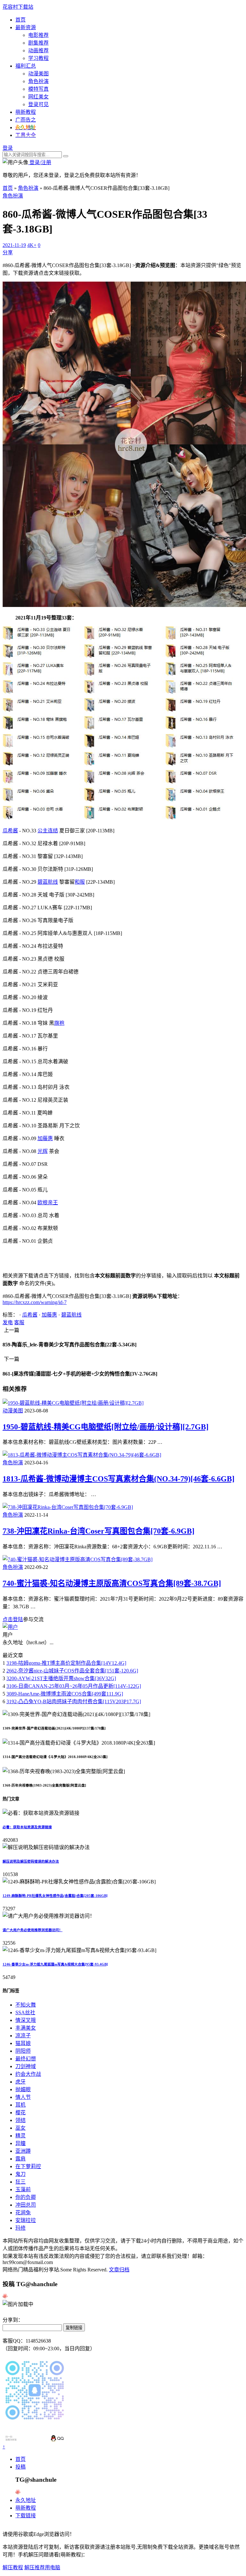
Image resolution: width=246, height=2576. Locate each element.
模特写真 (38, 89)
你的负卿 (26, 2197)
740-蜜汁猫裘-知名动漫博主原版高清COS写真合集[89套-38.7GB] (112, 1583)
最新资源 (26, 27)
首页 (20, 20)
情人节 (23, 2097)
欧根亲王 (48, 1203)
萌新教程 (26, 112)
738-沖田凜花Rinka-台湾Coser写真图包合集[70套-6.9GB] (98, 1531)
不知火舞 (26, 2005)
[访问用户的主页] (10, 1627)
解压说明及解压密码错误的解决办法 (31, 1861)
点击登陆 (13, 1619)
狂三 (20, 2182)
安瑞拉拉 (26, 2220)
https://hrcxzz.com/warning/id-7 (35, 1302)
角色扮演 (38, 81)
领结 (20, 2120)
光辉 (43, 1151)
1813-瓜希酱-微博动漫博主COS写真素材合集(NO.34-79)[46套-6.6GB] (119, 1479)
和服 (80, 882)
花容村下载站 (18, 7)
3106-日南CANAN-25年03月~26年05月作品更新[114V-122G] (74, 1686)
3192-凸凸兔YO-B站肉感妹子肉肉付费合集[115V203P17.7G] (74, 1701)
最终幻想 (26, 2059)
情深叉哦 (26, 2020)
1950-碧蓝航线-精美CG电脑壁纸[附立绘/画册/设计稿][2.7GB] (106, 1427)
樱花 (20, 2113)
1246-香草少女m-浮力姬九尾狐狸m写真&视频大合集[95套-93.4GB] (55, 1964)
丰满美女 (26, 2028)
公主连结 (48, 831)
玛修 (20, 2228)
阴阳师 (23, 2051)
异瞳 (20, 2143)
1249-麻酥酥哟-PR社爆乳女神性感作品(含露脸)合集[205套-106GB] (55, 1896)
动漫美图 (38, 74)
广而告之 (26, 120)
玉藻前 (23, 2189)
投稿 (20, 2467)
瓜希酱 (10, 831)
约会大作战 (28, 2074)
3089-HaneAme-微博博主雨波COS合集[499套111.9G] (65, 1694)
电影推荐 (38, 35)
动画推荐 (38, 51)
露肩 (20, 2159)
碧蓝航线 (48, 882)
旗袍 (59, 1023)
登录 (8, 148)
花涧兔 (23, 2213)
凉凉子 (23, 2036)
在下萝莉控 (28, 2166)
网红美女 (38, 97)
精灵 (20, 2136)
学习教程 (38, 58)
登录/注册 (40, 162)
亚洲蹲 (23, 2151)
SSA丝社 (25, 2012)
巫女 (20, 2128)
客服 (19, 1322)
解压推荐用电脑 (42, 2568)
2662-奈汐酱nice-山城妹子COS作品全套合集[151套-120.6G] (72, 1671)
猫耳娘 (23, 2043)
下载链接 (26, 2516)
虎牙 (20, 2082)
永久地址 (26, 2500)
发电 (8, 1322)
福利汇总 (26, 66)
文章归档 (119, 2270)
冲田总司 (26, 2205)
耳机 (20, 2105)
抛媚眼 (23, 2089)
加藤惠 (45, 1138)
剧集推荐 (38, 43)
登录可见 (38, 104)
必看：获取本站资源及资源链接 (27, 1827)
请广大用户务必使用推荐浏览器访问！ (33, 1930)
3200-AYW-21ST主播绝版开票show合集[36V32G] (61, 1678)
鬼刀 (20, 2174)
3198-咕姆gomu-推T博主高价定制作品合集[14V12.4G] (66, 1663)
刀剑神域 (26, 2066)
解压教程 (13, 2568)
